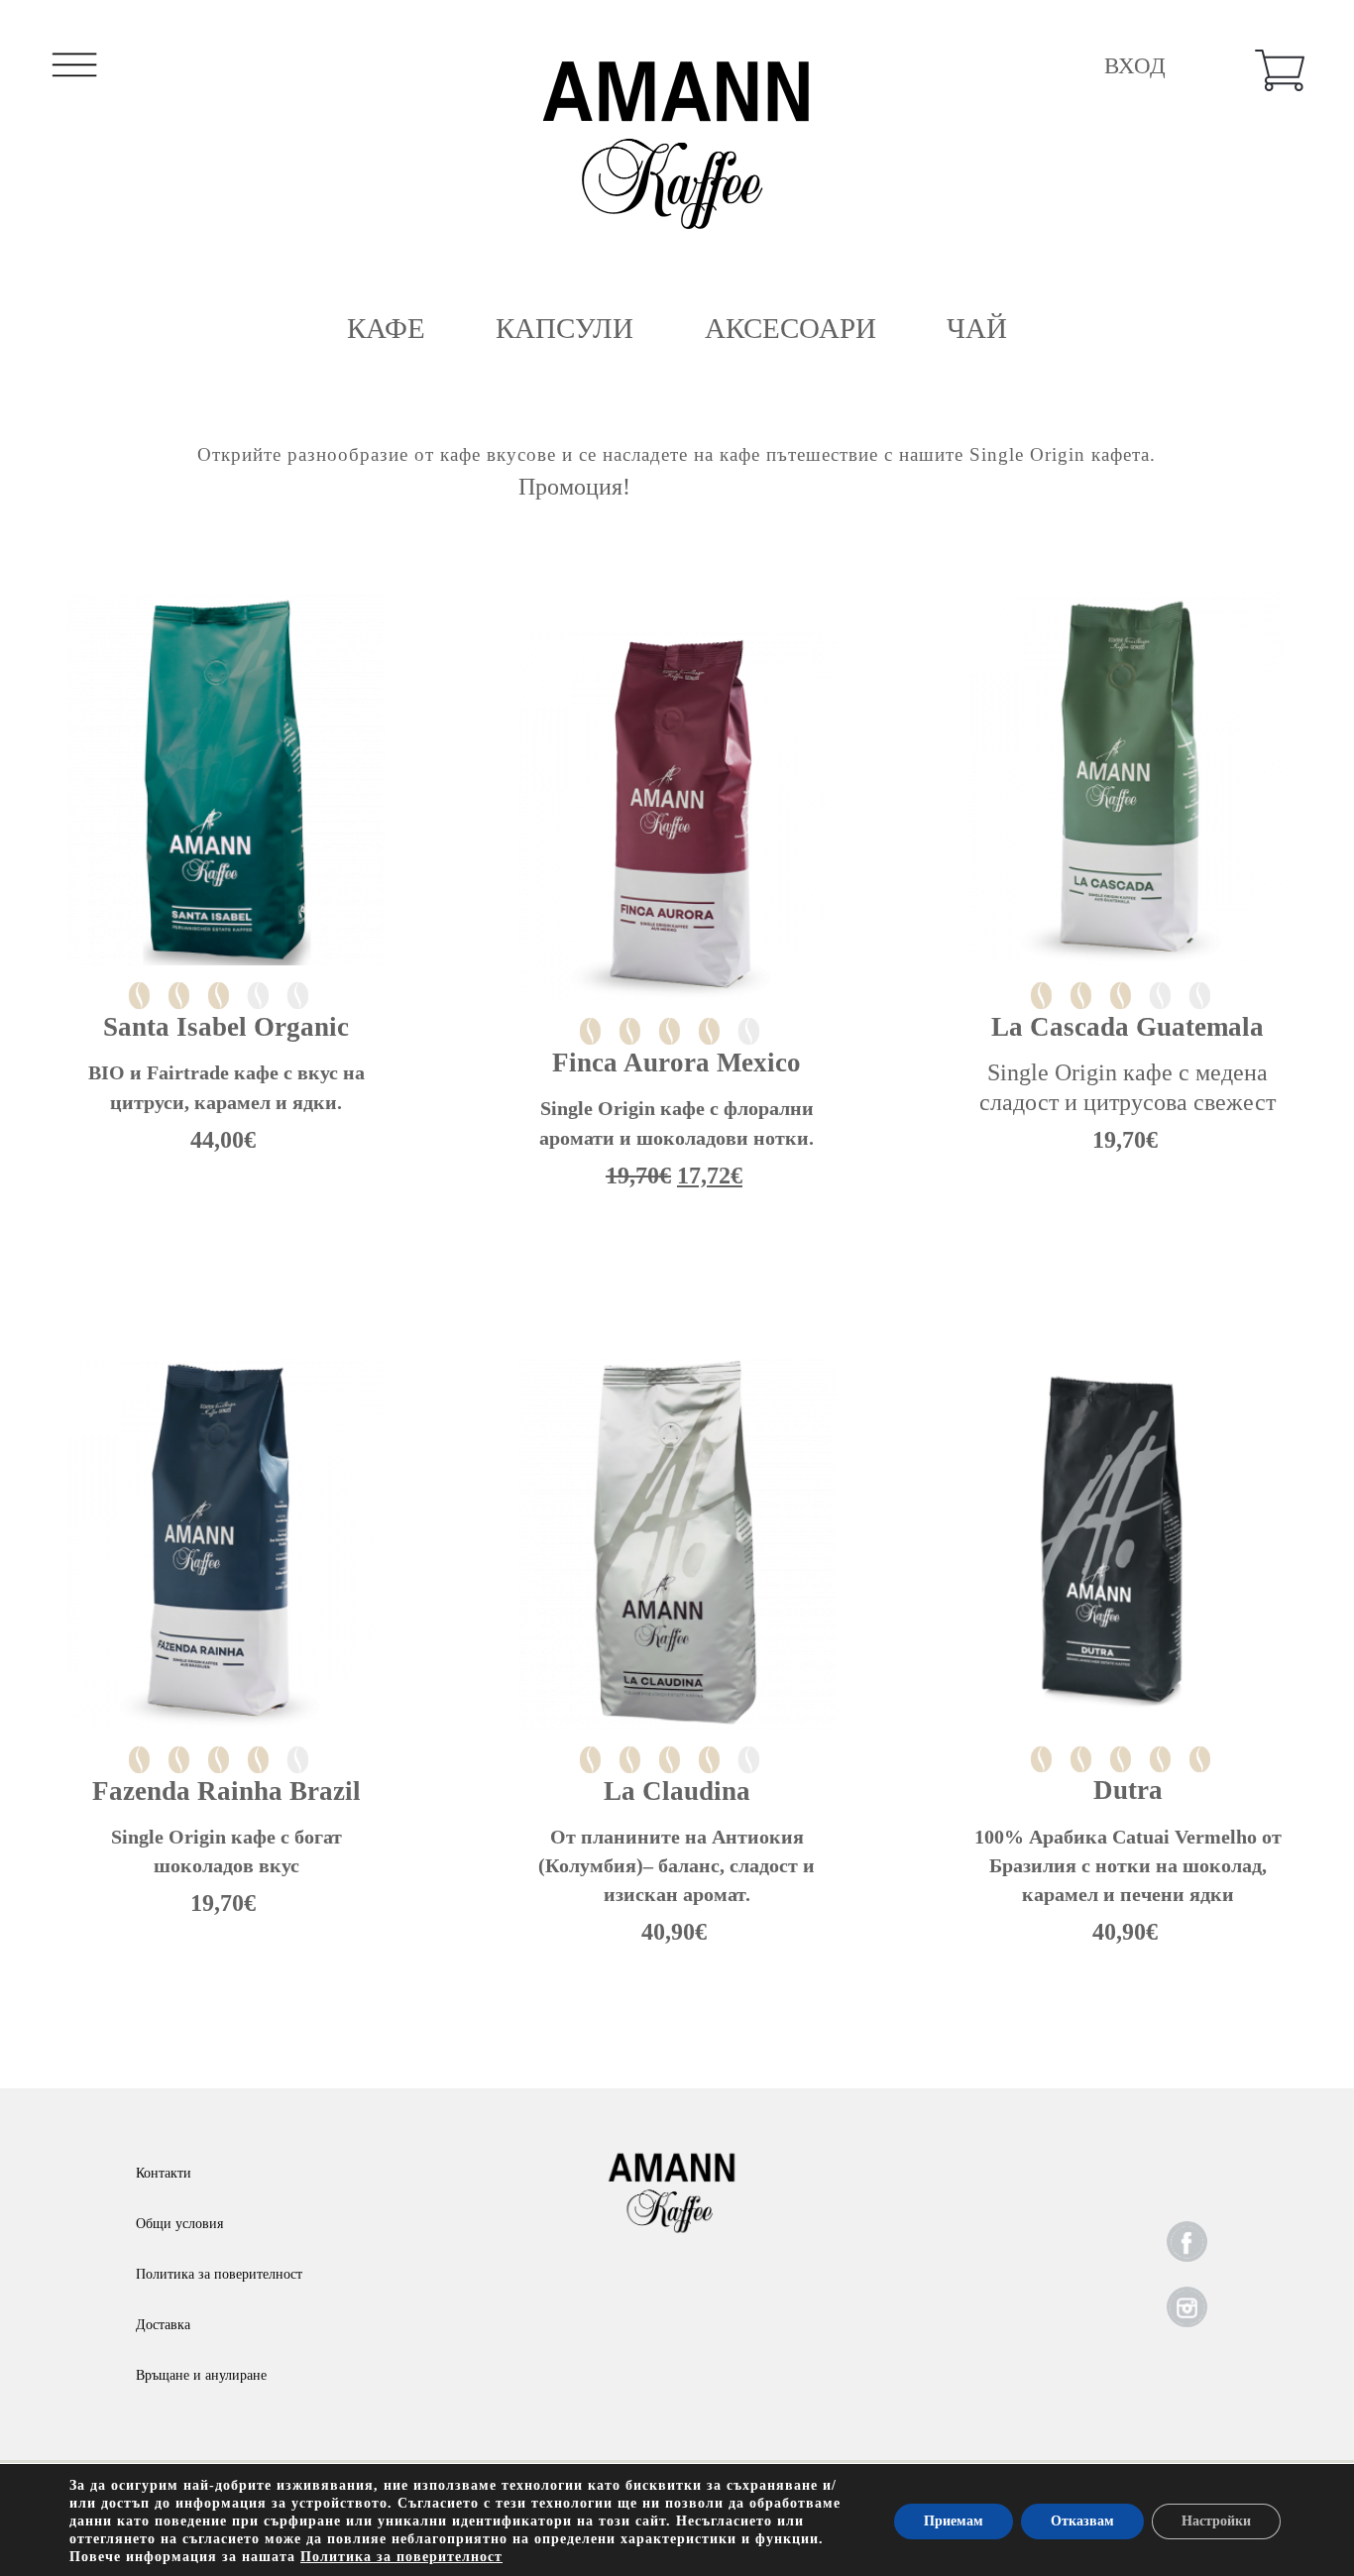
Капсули (564, 328)
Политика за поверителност (219, 2274)
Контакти (164, 2173)
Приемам (954, 2521)
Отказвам (1082, 2521)
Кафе (386, 328)
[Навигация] (74, 70)
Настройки (1216, 2521)
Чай (977, 328)
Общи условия (179, 2224)
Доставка (163, 2325)
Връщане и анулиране (201, 2375)
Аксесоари (790, 328)
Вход (1135, 66)
